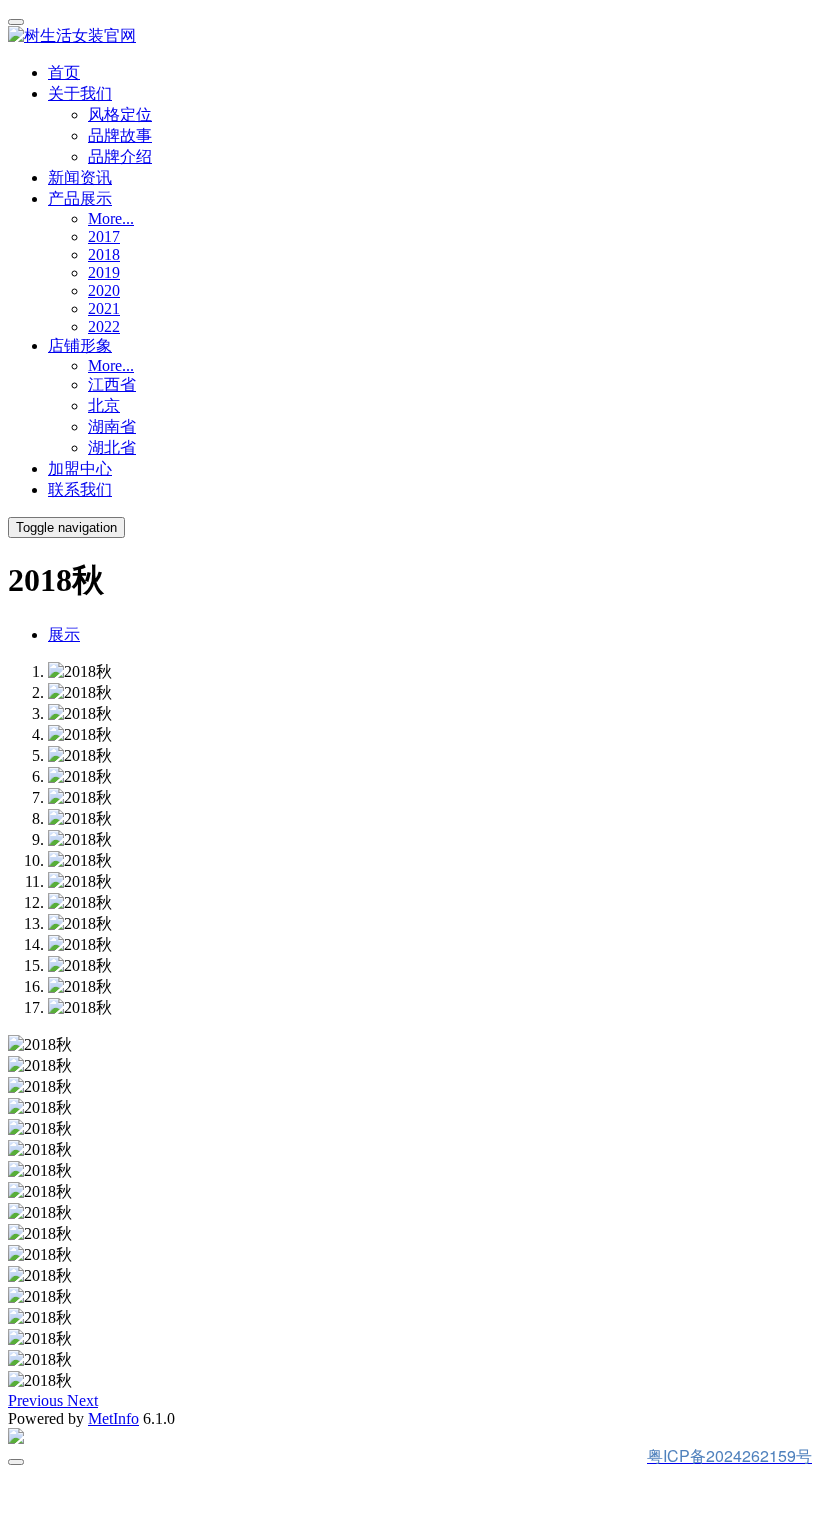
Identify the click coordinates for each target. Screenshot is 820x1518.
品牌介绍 (120, 156)
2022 (104, 326)
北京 (104, 405)
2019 (104, 272)
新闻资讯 (80, 177)
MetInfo (113, 1418)
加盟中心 (80, 468)
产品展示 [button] (80, 198)
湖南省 (112, 426)
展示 (64, 634)
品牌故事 (120, 135)
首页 (64, 72)
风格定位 (120, 114)
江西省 (112, 384)
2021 (104, 308)
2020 (104, 290)
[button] (37, 1400)
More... (111, 218)
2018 (104, 254)
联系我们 (80, 489)
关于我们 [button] (80, 93)
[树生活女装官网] (410, 36)
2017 (104, 236)
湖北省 (112, 447)
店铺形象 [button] (80, 345)
